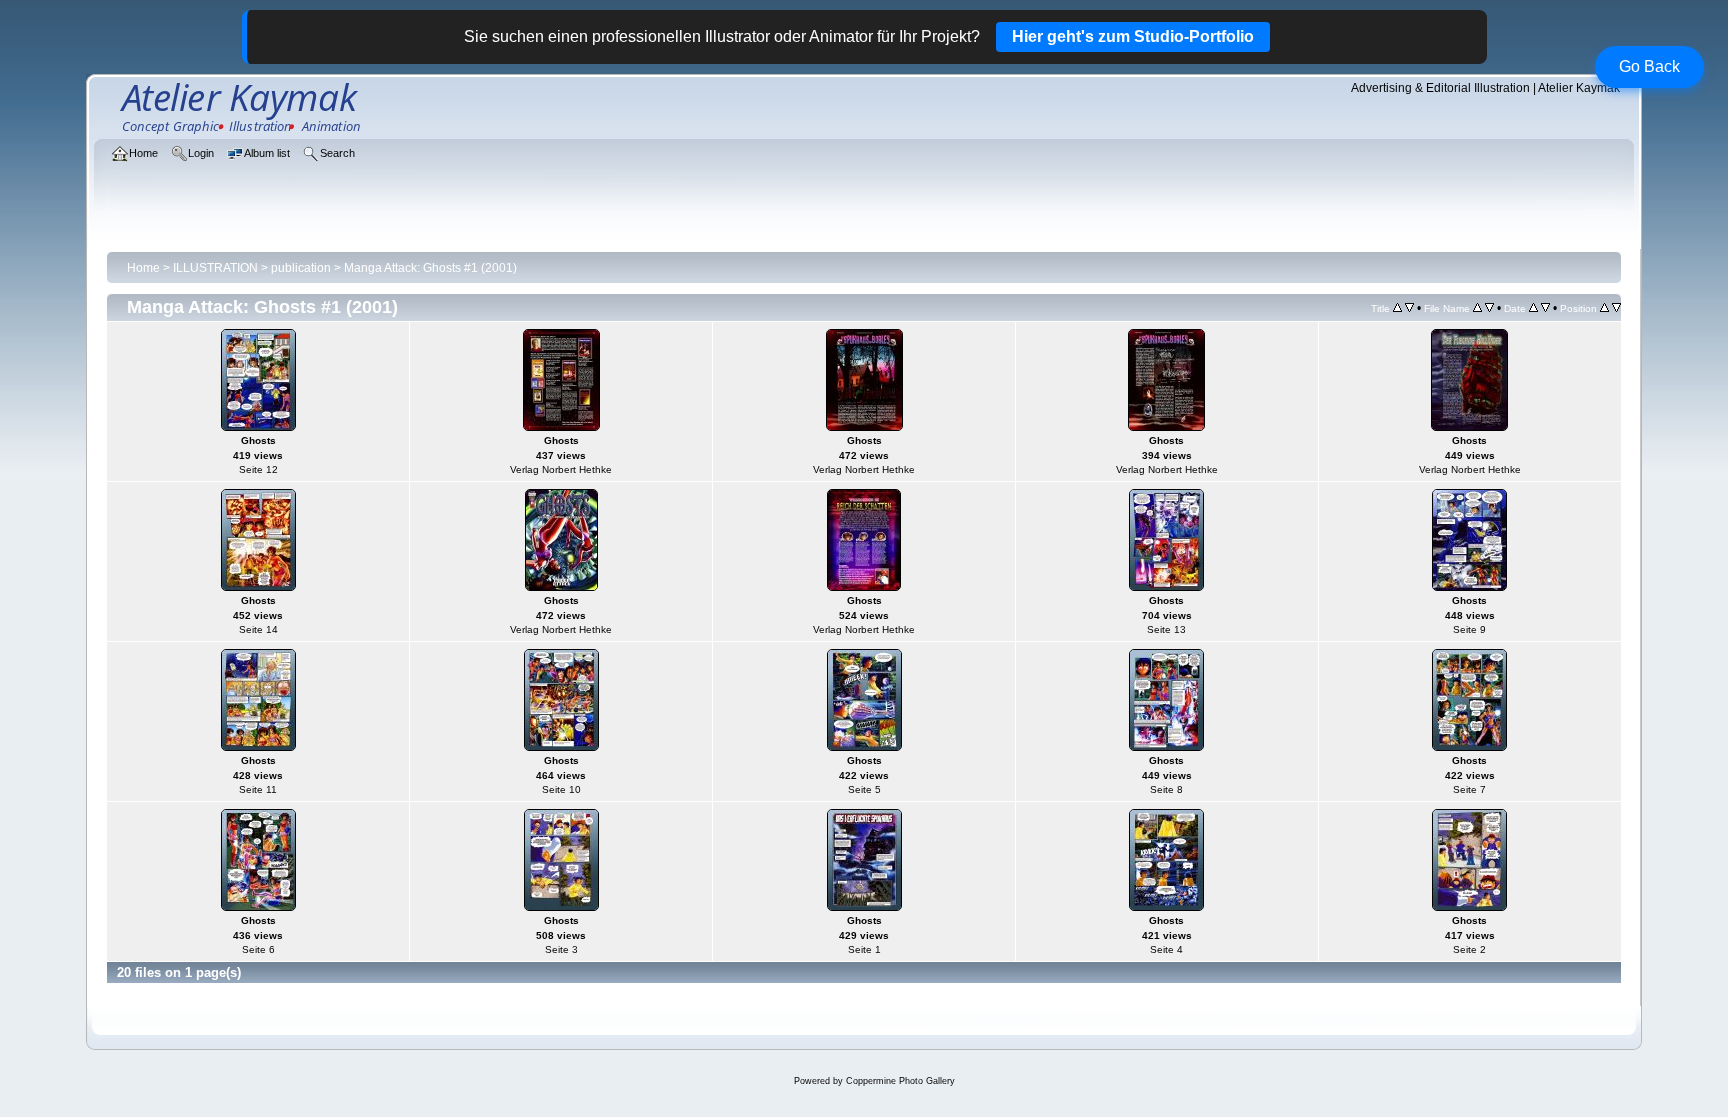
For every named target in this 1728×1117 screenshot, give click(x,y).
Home (143, 268)
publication (301, 268)
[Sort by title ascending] (1397, 308)
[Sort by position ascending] (1604, 308)
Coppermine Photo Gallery (900, 1081)
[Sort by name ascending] (1477, 308)
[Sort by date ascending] (1533, 308)
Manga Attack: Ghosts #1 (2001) (430, 268)
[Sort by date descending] (1545, 308)
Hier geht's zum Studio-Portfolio (1133, 36)
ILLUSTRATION (215, 268)
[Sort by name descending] (1489, 308)
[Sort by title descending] (1409, 308)
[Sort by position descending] (1616, 308)
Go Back (1649, 66)
